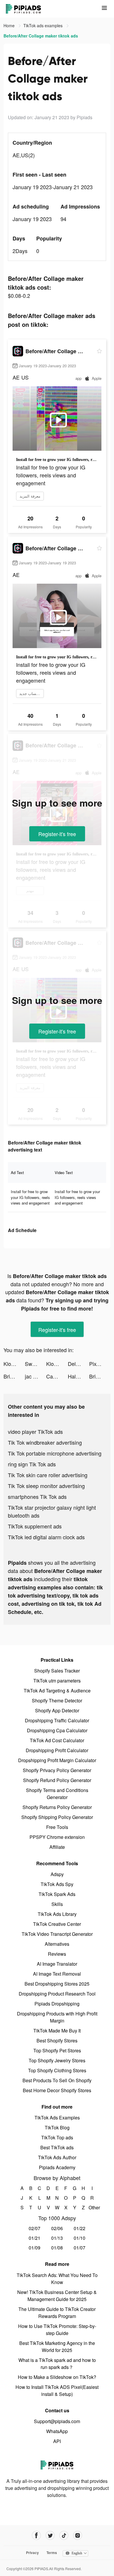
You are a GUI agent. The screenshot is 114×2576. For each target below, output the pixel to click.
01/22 (80, 2228)
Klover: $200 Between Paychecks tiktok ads (14, 1364)
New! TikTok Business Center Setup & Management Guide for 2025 (57, 2296)
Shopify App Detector (57, 1710)
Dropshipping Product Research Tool (57, 1994)
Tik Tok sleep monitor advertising (46, 1486)
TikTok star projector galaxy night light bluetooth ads (52, 1511)
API (57, 2441)
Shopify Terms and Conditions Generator (57, 1794)
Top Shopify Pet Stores (57, 2050)
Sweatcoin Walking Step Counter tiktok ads (36, 1364)
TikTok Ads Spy (57, 1884)
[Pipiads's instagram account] (78, 2535)
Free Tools (57, 1827)
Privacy (32, 2553)
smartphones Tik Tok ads (37, 1497)
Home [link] (10, 25)
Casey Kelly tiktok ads (57, 1376)
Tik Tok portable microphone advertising (55, 1453)
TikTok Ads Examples (57, 2118)
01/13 (57, 2238)
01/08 (57, 2248)
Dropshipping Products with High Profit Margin (57, 2017)
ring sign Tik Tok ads (32, 1464)
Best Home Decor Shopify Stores (57, 2090)
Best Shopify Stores (57, 2041)
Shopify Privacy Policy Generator (57, 1770)
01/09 (34, 2248)
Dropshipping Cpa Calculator (57, 1730)
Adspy (57, 1874)
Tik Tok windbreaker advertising (45, 1442)
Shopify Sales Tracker (57, 1671)
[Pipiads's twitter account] (50, 2535)
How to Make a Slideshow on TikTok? (57, 2377)
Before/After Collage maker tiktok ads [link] (41, 36)
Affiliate (57, 1847)
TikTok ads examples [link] (44, 25)
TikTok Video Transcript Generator (57, 1934)
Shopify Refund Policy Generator (57, 1780)
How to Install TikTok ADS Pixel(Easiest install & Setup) (57, 2390)
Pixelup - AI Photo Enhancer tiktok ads (100, 1364)
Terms (52, 2553)
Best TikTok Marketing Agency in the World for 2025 (57, 2347)
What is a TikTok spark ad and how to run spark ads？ (57, 2364)
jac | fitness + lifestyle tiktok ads (36, 1376)
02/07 (34, 2228)
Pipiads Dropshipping (57, 2004)
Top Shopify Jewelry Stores (57, 2060)
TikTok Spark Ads (57, 1894)
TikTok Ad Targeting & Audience (57, 1691)
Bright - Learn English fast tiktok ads (14, 1376)
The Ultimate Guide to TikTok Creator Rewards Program (57, 2313)
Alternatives (57, 1944)
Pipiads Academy (57, 2167)
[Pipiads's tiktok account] (64, 2535)
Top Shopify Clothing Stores (57, 2070)
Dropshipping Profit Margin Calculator (57, 1760)
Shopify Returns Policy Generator (57, 1807)
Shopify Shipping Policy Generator (57, 1817)
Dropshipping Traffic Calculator (57, 1720)
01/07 (80, 2248)
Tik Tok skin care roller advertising (48, 1475)
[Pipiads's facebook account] (36, 2535)
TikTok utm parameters (57, 1681)
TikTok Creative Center (57, 1924)
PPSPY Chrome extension (57, 1837)
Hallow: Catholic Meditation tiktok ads (78, 1376)
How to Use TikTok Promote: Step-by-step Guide (57, 2330)
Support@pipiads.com (57, 2421)
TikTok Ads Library (57, 1914)
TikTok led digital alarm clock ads (46, 1537)
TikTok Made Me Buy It (57, 2031)
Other (92, 2207)
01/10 (80, 2238)
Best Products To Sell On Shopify (57, 2080)
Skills (57, 1904)
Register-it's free (57, 834)
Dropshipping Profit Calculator (57, 1750)
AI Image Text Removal (57, 1974)
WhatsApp (57, 2431)
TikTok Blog (57, 2127)
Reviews (57, 1954)
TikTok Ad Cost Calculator (57, 1740)
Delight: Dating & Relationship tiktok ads (78, 1364)
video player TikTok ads (35, 1432)
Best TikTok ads (57, 2147)
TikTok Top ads (57, 2137)
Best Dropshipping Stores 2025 (57, 1984)
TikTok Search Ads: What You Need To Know (57, 2279)
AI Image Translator (57, 1964)
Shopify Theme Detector (57, 1700)
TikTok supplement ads (35, 1526)
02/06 (57, 2228)
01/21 (34, 2238)
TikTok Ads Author (57, 2157)
